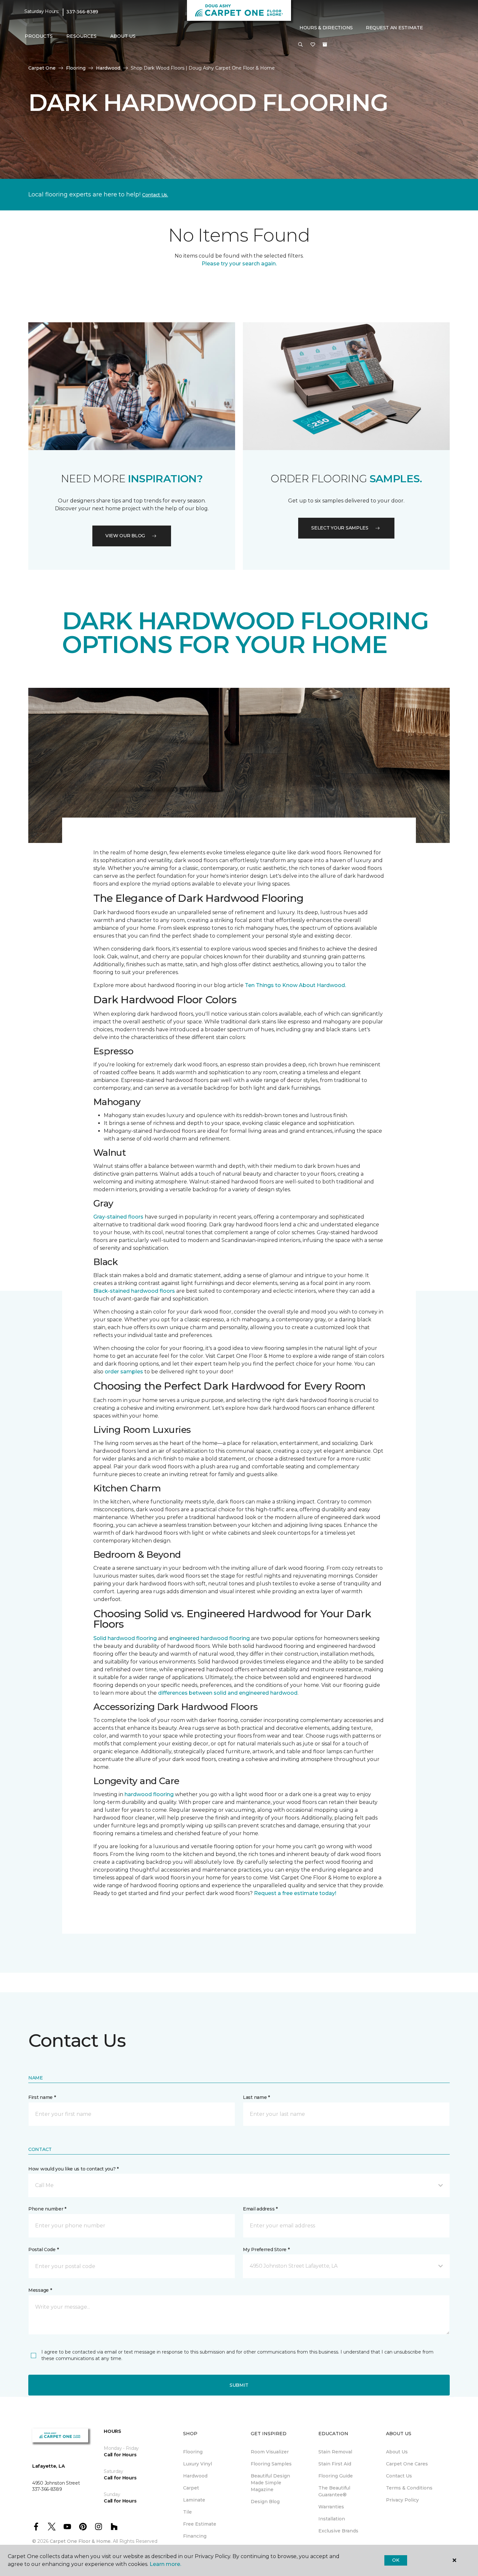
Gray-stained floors (118, 1217)
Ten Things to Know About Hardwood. (295, 985)
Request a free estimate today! (295, 1893)
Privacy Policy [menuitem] (402, 2500)
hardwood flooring (149, 1794)
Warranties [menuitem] (331, 2507)
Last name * (256, 2097)
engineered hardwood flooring (210, 1638)
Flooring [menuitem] (193, 2452)
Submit (239, 2385)
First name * (42, 2097)
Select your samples (340, 528)
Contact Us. (155, 195)
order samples (124, 1372)
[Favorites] (313, 45)
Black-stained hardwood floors (134, 1291)
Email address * (260, 2209)
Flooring (76, 68)
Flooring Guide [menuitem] (336, 2476)
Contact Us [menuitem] (399, 2476)
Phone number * (47, 2209)
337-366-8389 (82, 12)
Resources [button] (81, 36)
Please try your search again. (239, 264)
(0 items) (325, 45)
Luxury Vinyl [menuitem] (198, 2464)
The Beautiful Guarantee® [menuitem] (334, 2491)
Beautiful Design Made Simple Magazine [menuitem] (270, 2483)
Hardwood (108, 68)
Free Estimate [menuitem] (200, 2524)
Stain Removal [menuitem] (335, 2452)
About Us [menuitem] (397, 2452)
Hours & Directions (326, 28)
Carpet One (42, 68)
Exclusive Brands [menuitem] (338, 2531)
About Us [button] (123, 36)
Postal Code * (43, 2249)
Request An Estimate (394, 28)
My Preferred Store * (266, 2249)
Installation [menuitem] (332, 2519)
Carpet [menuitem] (191, 2488)
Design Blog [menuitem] (265, 2502)
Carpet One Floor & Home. (81, 2541)
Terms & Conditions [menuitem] (409, 2488)
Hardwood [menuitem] (195, 2476)
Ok (396, 2560)
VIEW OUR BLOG (125, 536)
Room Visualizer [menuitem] (270, 2452)
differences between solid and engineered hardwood (228, 1693)
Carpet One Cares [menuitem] (407, 2464)
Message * (40, 2290)
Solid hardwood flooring (125, 1638)
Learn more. (165, 2564)
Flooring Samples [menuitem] (271, 2464)
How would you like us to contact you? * (73, 2169)
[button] (300, 45)
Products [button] (39, 36)
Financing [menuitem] (195, 2536)
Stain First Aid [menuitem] (335, 2464)
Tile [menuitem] (187, 2512)
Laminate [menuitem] (194, 2500)
